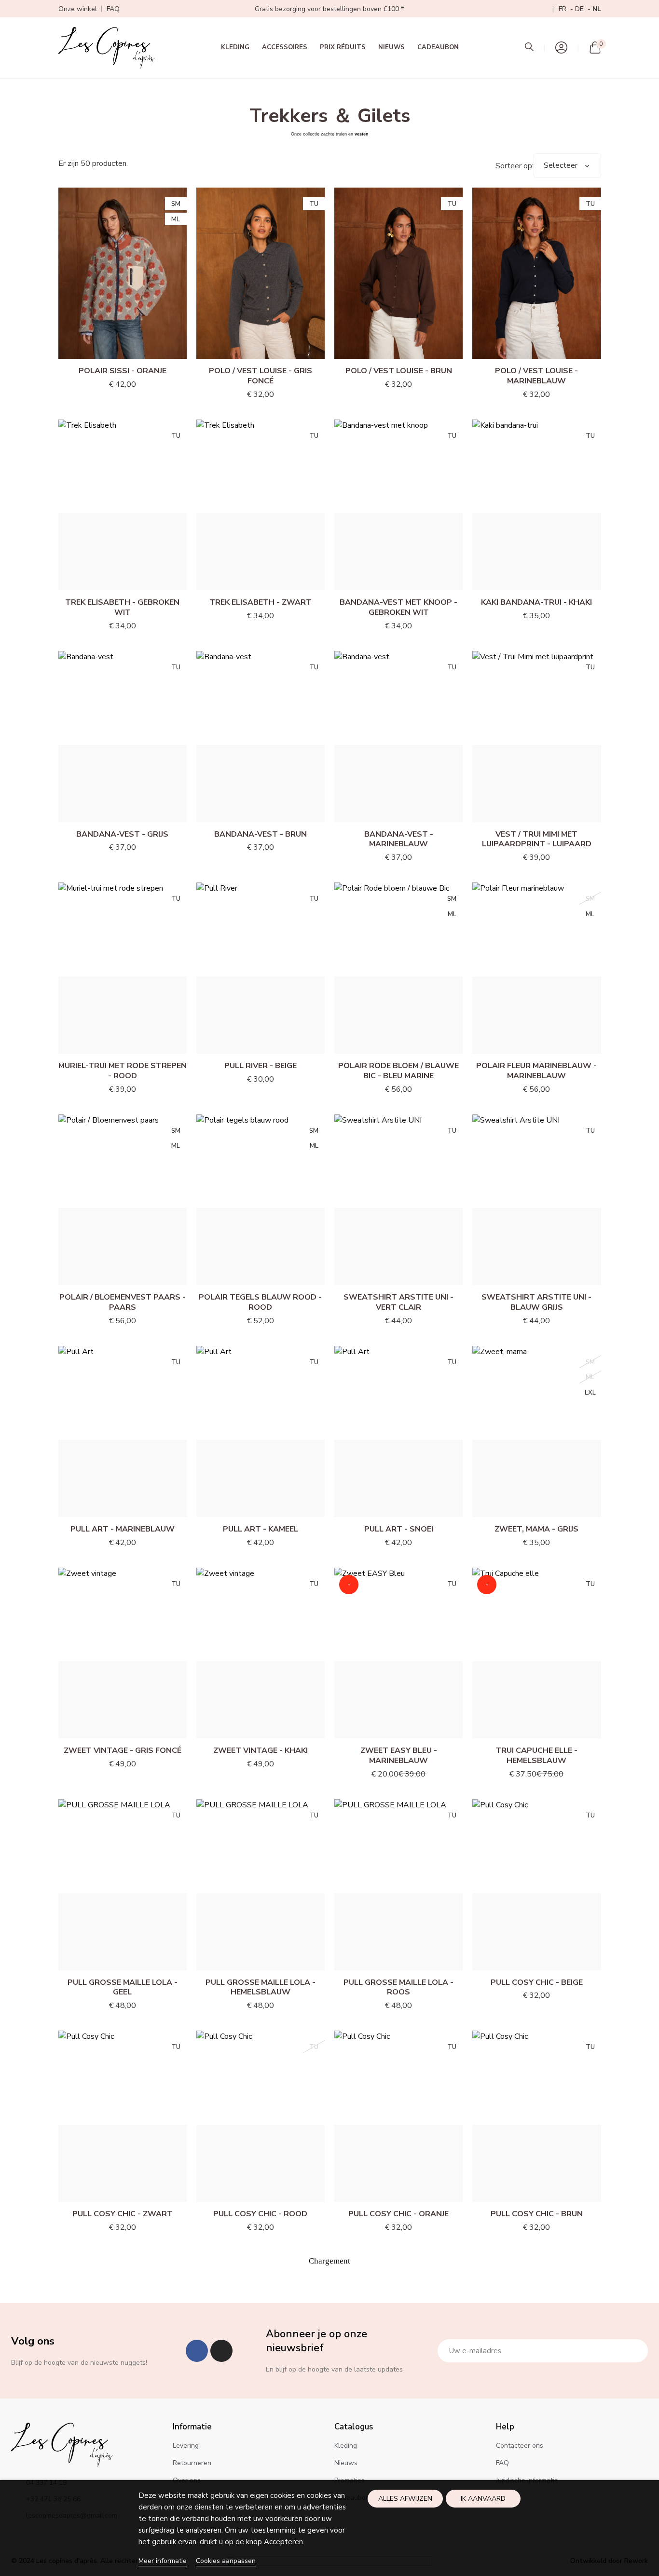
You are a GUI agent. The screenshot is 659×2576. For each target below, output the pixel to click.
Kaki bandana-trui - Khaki (536, 602)
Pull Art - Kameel (261, 1529)
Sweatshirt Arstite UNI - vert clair (398, 1302)
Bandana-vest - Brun (261, 834)
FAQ (113, 9)
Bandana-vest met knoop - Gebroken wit (398, 607)
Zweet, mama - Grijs (536, 1529)
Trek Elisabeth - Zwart (261, 602)
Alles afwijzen (405, 2499)
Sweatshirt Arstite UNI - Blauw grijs (536, 1302)
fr (563, 9)
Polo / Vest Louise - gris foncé (261, 376)
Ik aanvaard (483, 2499)
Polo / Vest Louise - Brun (399, 371)
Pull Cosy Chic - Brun (537, 2214)
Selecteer (561, 165)
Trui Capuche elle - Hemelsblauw (536, 1756)
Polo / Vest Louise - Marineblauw (536, 376)
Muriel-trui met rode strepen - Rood (123, 1071)
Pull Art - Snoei (399, 1529)
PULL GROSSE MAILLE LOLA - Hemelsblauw (261, 1987)
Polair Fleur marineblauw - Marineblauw (536, 1071)
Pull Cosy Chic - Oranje (398, 2214)
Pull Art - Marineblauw (123, 1529)
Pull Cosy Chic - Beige (537, 1982)
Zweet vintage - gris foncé (123, 1750)
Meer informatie (163, 2561)
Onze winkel (78, 9)
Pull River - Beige (261, 1066)
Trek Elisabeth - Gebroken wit (122, 607)
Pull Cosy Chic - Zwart (123, 2214)
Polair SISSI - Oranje (123, 371)
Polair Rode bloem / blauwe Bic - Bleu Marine (398, 1071)
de (580, 9)
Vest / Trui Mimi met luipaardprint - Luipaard (537, 839)
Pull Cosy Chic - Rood (260, 2214)
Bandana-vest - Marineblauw (399, 839)
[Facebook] (197, 2351)
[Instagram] (221, 2351)
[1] (635, 2351)
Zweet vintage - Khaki (261, 1750)
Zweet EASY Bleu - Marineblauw (399, 1756)
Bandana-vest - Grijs (122, 834)
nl (597, 9)
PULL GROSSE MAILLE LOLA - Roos (398, 1987)
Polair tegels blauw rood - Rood (260, 1302)
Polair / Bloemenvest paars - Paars (123, 1302)
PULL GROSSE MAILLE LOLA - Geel (123, 1987)
